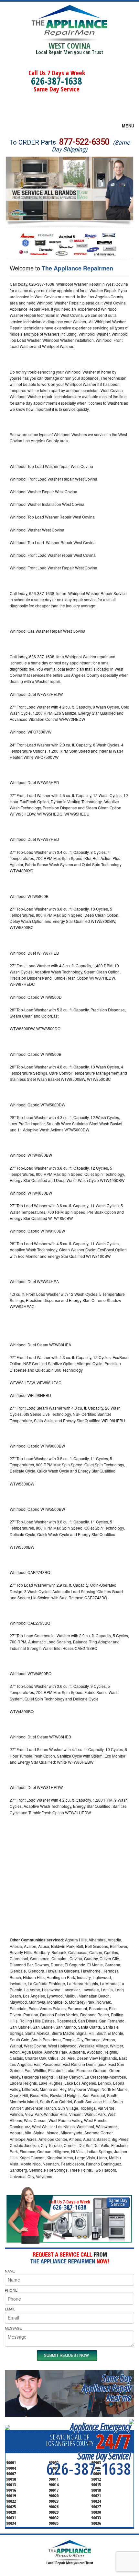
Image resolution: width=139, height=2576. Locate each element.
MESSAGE (13, 2328)
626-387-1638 (57, 81)
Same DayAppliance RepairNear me (106, 2388)
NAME (10, 2271)
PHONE (11, 2290)
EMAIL (10, 2309)
